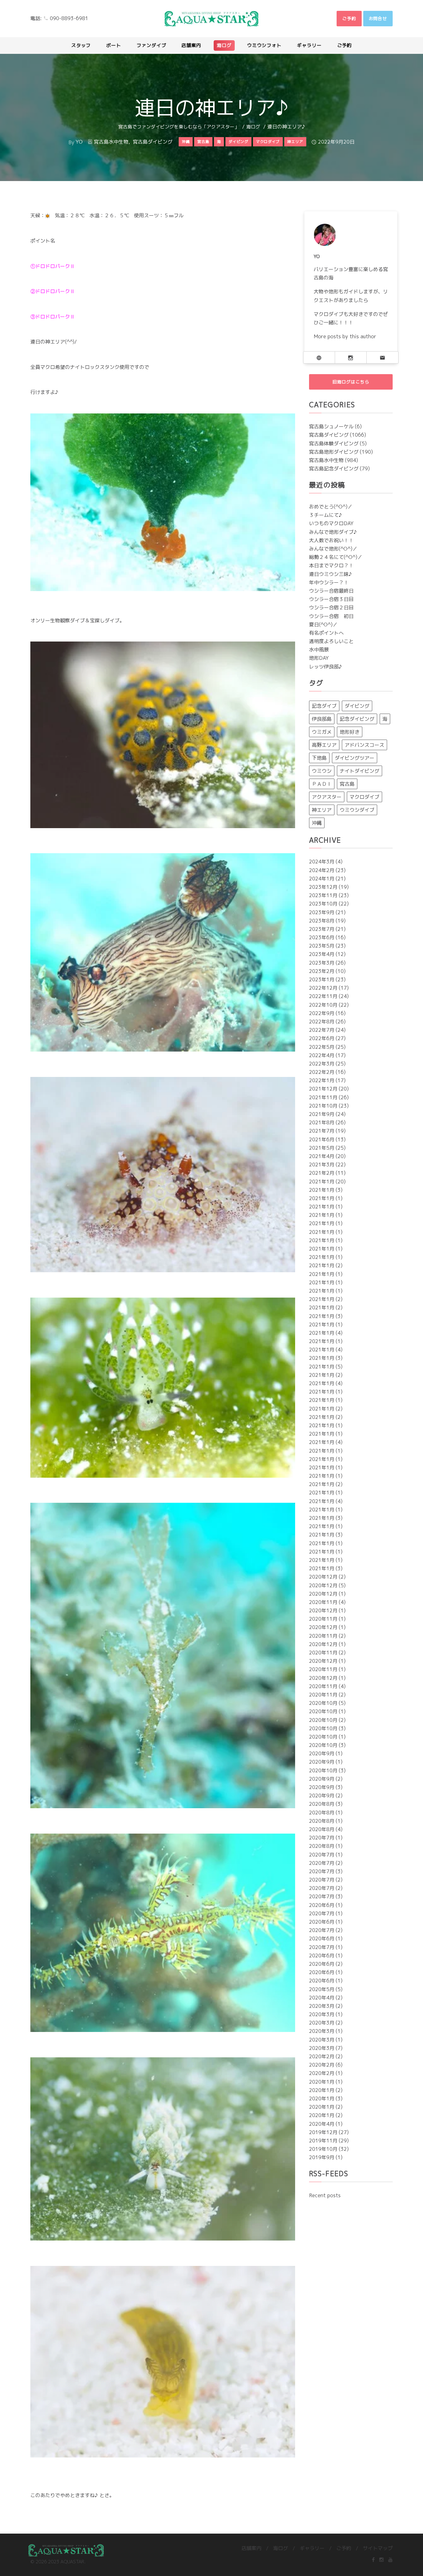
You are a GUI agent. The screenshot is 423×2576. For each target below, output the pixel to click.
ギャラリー (312, 2548)
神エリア (322, 810)
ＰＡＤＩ (322, 784)
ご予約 (344, 2548)
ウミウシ (322, 771)
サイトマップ (378, 2548)
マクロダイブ (364, 797)
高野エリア (324, 745)
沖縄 (317, 823)
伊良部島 (322, 719)
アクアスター (327, 797)
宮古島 (347, 784)
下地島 (319, 758)
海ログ (253, 127)
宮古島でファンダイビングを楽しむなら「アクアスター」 (179, 127)
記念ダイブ (324, 706)
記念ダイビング (357, 719)
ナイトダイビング (360, 771)
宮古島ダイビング (153, 142)
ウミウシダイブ (357, 810)
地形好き (350, 732)
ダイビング (357, 706)
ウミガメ (322, 732)
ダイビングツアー (355, 758)
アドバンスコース (364, 745)
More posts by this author (345, 336)
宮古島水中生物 (111, 142)
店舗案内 (251, 2548)
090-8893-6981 (69, 18)
